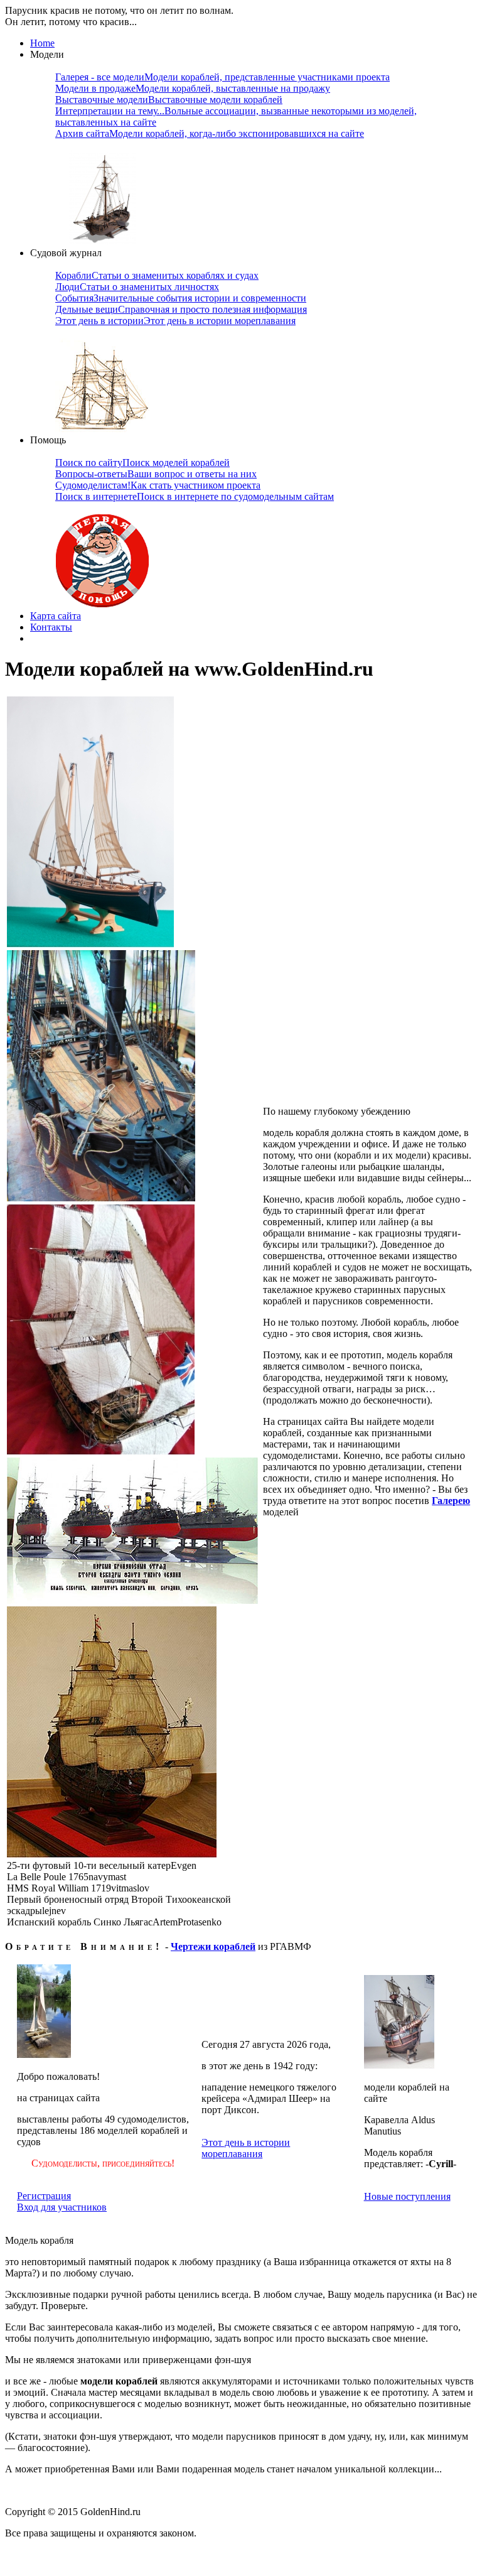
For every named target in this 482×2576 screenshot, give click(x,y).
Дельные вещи (181, 309)
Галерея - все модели (222, 77)
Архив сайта (210, 133)
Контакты (51, 627)
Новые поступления (407, 2196)
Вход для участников (62, 2207)
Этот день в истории (175, 321)
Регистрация (44, 2196)
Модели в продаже (193, 88)
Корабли (157, 275)
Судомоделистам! (158, 485)
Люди (137, 287)
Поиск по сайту (142, 463)
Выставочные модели (169, 100)
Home (42, 43)
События (181, 298)
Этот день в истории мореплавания (246, 2148)
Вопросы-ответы (156, 474)
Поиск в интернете (195, 496)
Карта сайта (56, 616)
